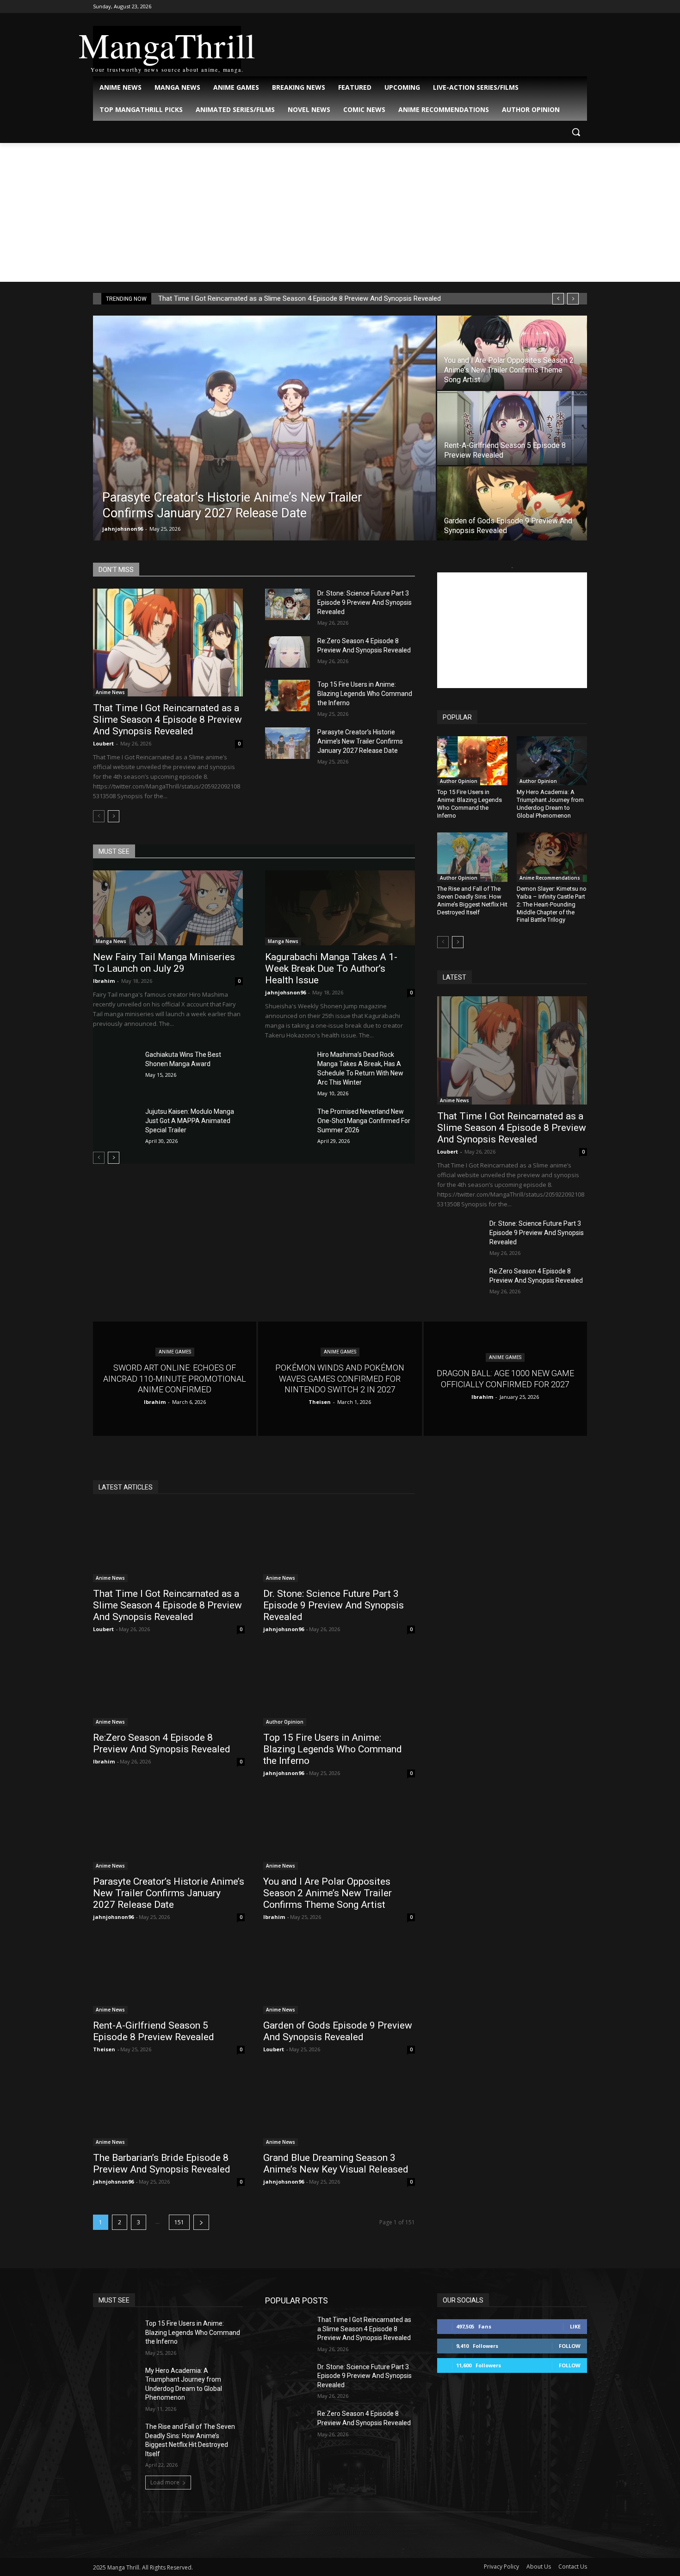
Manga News (111, 941)
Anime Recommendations (550, 878)
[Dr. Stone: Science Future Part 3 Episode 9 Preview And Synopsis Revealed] (287, 604)
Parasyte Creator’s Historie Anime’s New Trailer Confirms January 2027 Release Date (360, 741)
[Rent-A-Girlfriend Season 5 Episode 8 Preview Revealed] (512, 428)
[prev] (558, 299)
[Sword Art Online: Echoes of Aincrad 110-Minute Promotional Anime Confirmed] (175, 1379)
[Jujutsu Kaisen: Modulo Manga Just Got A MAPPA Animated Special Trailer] (115, 1123)
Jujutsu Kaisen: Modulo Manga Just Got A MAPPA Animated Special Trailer (190, 1121)
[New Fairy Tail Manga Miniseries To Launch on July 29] (168, 908)
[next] (573, 299)
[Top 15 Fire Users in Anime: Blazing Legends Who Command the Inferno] (287, 695)
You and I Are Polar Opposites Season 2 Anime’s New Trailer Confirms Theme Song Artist (328, 1893)
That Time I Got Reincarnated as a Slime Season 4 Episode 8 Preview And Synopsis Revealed (300, 298)
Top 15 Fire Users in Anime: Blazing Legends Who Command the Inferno (365, 694)
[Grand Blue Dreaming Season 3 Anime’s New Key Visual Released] (339, 2108)
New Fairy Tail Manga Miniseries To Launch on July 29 (164, 963)
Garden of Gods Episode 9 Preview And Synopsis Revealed (338, 2031)
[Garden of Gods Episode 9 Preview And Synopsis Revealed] (512, 503)
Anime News (110, 692)
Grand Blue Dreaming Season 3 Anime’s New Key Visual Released (336, 2163)
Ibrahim (104, 981)
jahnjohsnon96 (123, 529)
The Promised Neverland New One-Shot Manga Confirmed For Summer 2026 (364, 1121)
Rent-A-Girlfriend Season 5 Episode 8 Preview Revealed (154, 2031)
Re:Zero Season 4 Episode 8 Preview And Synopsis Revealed (162, 1743)
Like (575, 2326)
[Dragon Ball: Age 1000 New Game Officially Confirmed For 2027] (505, 1379)
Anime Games (175, 1352)
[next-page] (114, 816)
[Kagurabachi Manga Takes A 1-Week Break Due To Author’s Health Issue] (340, 908)
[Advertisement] (340, 212)
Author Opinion (459, 781)
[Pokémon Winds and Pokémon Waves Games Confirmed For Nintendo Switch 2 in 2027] (340, 1379)
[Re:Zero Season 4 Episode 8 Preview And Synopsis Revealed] (287, 652)
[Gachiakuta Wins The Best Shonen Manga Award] (115, 1066)
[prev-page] (99, 816)
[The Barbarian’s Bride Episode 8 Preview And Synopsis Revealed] (169, 2108)
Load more (165, 2482)
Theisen (104, 2049)
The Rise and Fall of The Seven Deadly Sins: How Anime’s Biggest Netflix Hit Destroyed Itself (472, 900)
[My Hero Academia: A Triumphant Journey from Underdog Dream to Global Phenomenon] (552, 761)
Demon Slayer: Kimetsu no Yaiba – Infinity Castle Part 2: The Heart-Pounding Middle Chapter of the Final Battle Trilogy (552, 904)
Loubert (103, 743)
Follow (570, 2346)
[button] (576, 132)
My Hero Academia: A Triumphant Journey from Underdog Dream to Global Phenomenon (550, 804)
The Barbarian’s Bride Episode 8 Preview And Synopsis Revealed (162, 2163)
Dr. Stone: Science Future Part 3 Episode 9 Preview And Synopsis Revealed (365, 602)
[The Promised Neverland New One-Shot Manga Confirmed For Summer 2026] (287, 1123)
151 (179, 2222)
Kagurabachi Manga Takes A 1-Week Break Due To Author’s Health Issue (331, 968)
